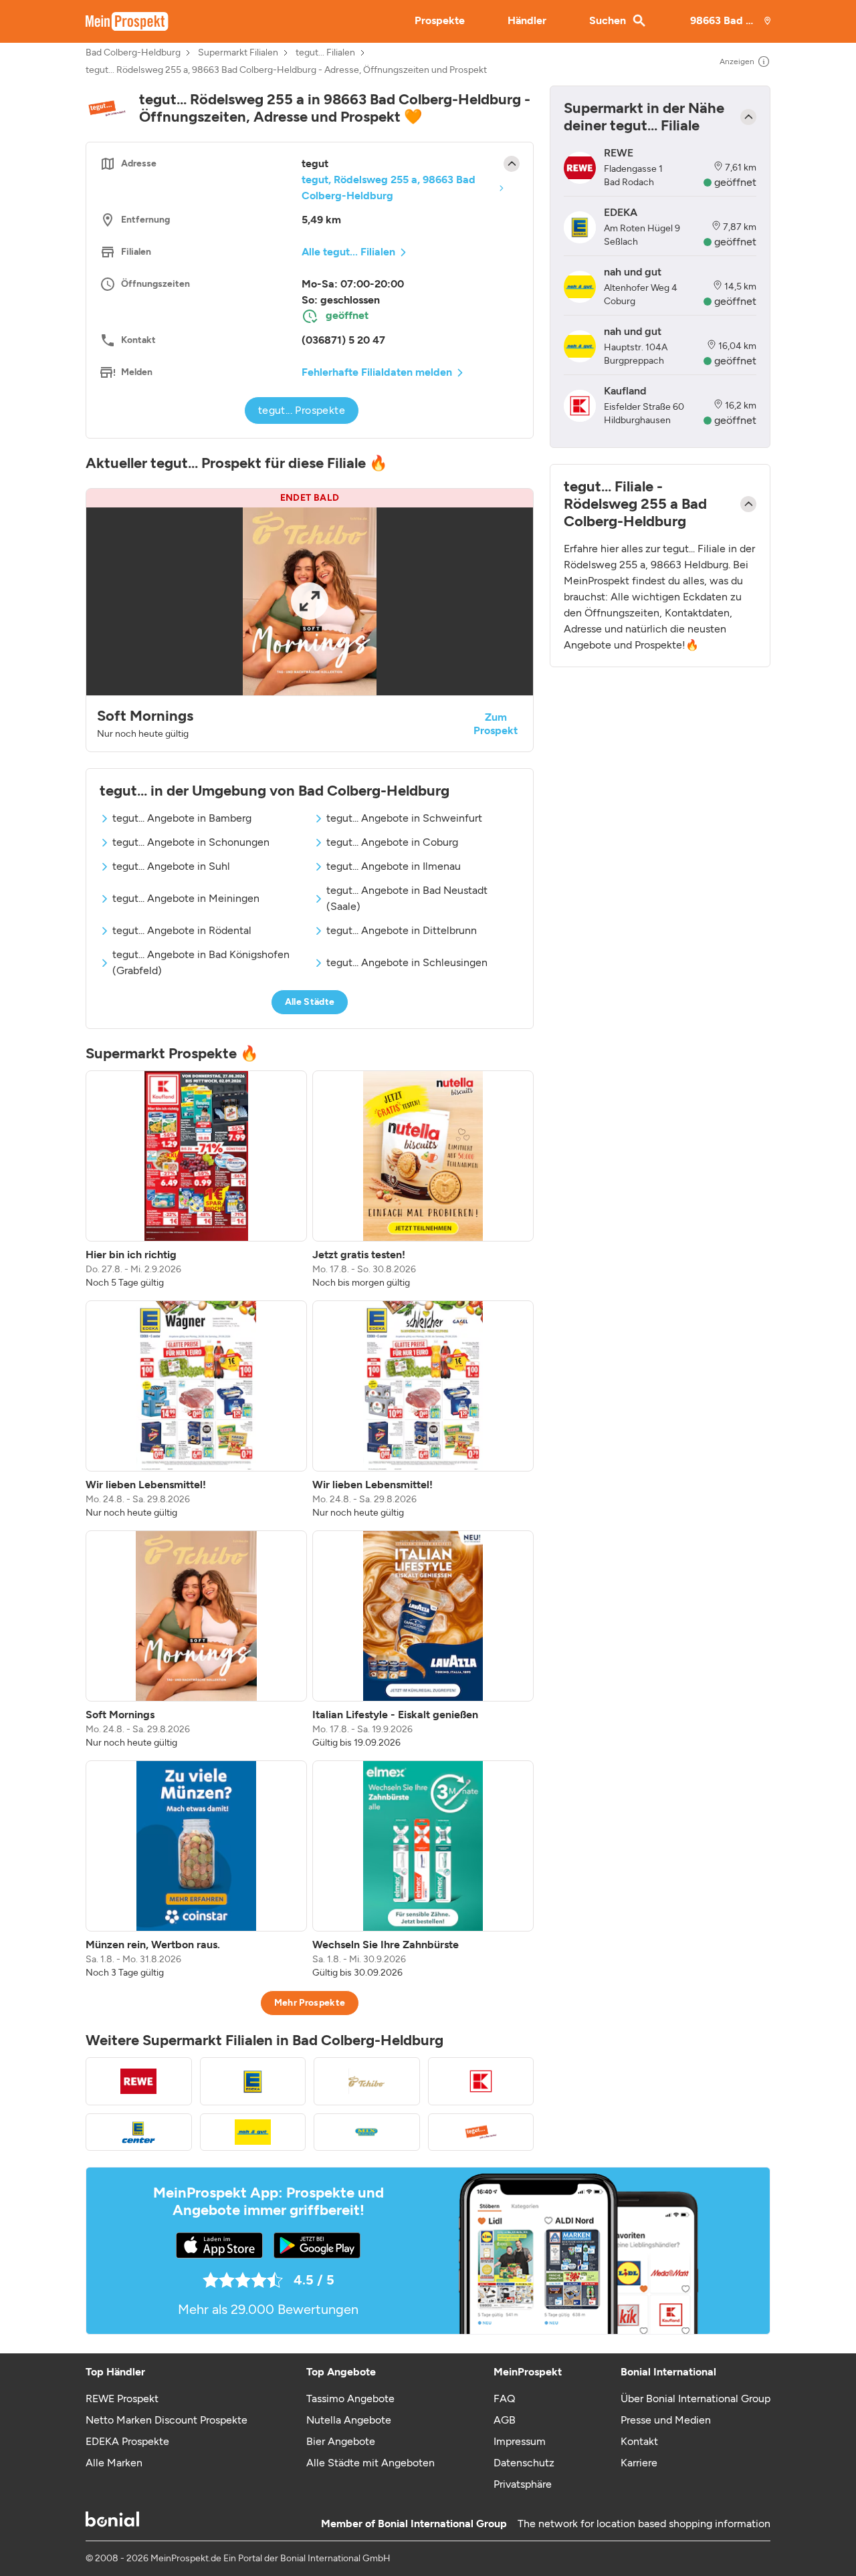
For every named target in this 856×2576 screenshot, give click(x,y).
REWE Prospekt (122, 2398)
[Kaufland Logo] (481, 2081)
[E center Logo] (139, 2132)
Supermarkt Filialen (238, 53)
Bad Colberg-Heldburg (133, 53)
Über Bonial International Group (695, 2398)
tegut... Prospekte (302, 410)
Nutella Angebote (349, 2420)
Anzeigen (737, 62)
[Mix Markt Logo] (367, 2132)
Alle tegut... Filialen (348, 252)
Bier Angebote (341, 2441)
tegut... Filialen (325, 53)
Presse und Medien (666, 2420)
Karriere (639, 2463)
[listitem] (196, 1180)
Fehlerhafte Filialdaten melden (377, 372)
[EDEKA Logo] (253, 2081)
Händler (527, 20)
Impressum (520, 2441)
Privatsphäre (523, 2484)
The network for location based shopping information (644, 2524)
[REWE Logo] (139, 2081)
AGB (505, 2420)
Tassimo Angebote (350, 2398)
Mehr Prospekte (310, 2003)
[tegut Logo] (481, 2132)
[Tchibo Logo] (367, 2081)
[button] (310, 620)
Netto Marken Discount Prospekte (167, 2420)
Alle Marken (114, 2463)
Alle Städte (310, 1002)
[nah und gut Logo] (253, 2132)
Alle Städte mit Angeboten (370, 2463)
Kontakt (639, 2441)
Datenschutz (524, 2463)
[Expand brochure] (310, 601)
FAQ (504, 2398)
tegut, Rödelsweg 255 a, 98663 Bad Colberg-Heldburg (389, 188)
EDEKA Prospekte (127, 2441)
